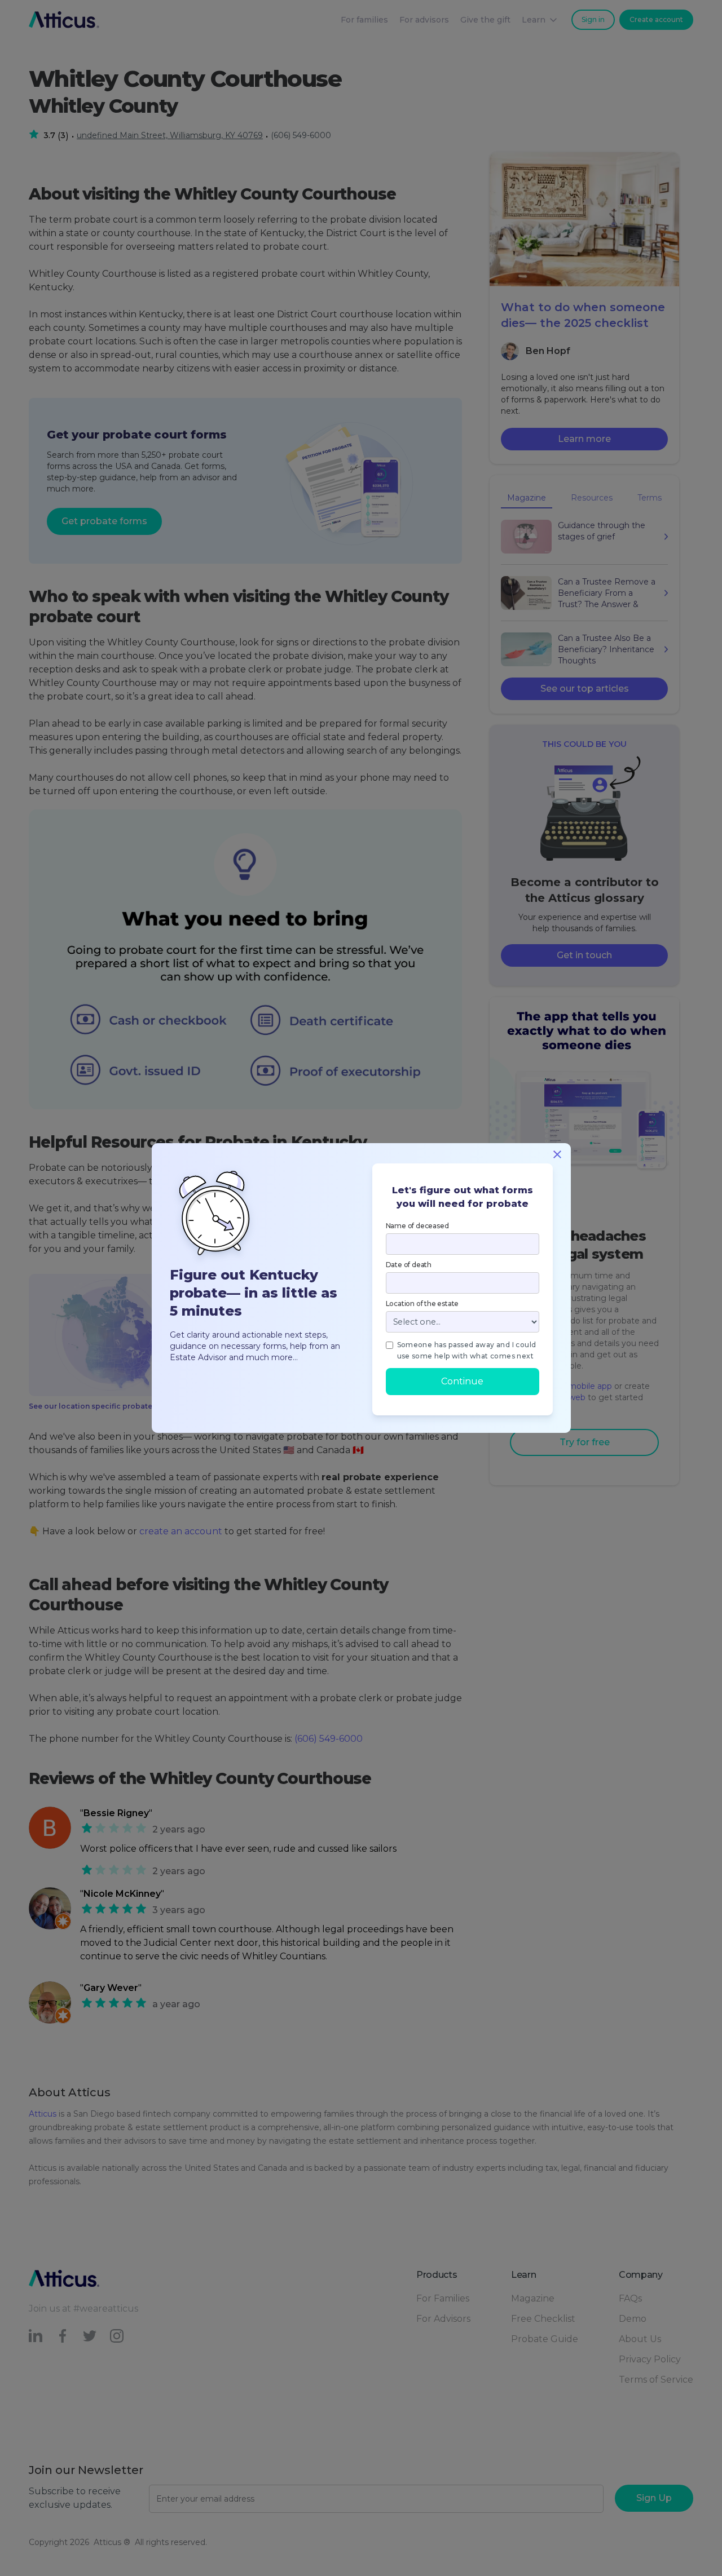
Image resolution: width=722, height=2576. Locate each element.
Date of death (409, 1265)
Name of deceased (417, 1226)
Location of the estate (422, 1304)
